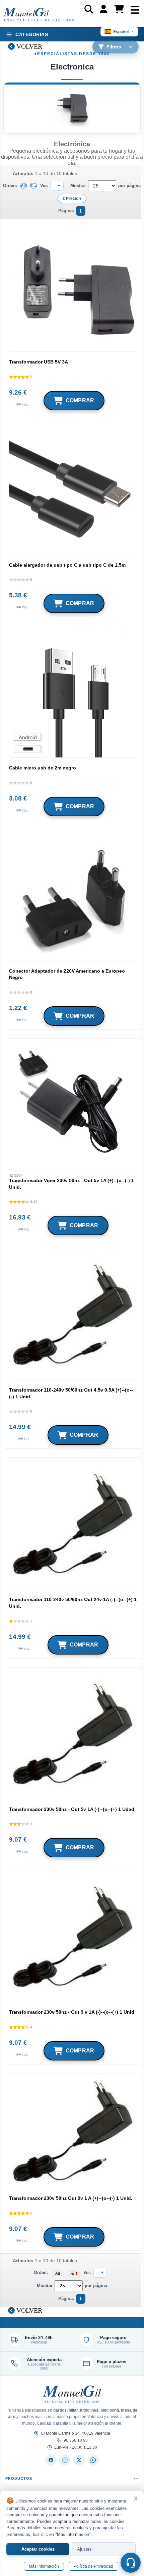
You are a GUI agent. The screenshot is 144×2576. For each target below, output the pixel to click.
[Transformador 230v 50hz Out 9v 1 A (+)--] (73, 2132)
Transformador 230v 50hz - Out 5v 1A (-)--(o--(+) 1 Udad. (72, 1809)
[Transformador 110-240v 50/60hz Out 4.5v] (73, 1316)
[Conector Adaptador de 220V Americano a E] (73, 897)
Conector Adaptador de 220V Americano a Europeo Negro (67, 974)
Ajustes (84, 2549)
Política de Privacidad (93, 2566)
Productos (19, 2478)
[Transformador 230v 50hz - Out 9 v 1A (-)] (73, 1938)
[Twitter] (79, 2460)
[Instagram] (65, 2460)
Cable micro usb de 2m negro (43, 768)
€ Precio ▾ (72, 198)
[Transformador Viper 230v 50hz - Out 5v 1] (73, 1106)
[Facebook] (51, 2460)
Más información (44, 2566)
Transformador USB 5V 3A (39, 362)
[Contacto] (131, 2563)
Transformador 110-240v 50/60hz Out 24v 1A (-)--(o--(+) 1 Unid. (73, 1603)
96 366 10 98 (76, 2440)
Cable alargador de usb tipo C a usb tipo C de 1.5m (67, 565)
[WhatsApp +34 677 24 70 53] (93, 2460)
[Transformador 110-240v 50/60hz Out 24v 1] (73, 1525)
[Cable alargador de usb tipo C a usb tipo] (73, 491)
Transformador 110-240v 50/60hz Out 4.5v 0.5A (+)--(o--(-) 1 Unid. (71, 1393)
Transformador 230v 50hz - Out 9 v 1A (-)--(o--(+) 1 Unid (72, 2012)
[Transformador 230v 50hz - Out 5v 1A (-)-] (73, 1735)
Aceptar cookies (38, 2549)
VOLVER (28, 46)
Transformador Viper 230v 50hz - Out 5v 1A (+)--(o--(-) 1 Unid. (71, 1184)
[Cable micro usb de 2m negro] (73, 694)
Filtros (114, 47)
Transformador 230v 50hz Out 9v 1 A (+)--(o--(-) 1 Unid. (71, 2198)
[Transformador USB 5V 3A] (73, 288)
